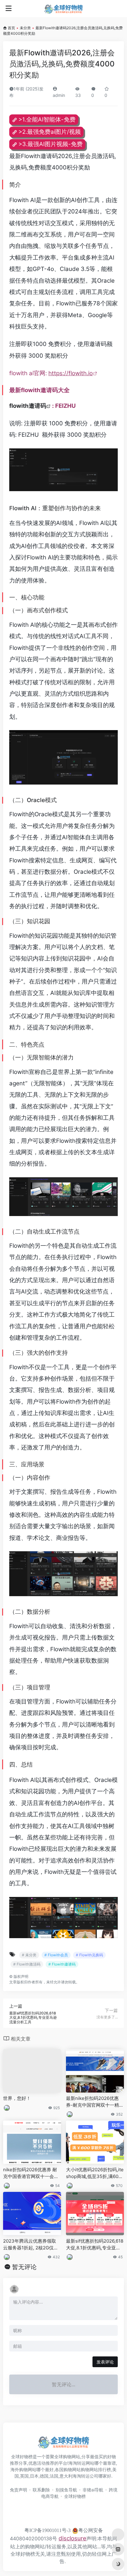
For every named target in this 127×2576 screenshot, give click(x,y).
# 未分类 (29, 1955)
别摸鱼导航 (66, 2490)
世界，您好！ (17, 2098)
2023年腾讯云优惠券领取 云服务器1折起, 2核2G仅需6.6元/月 (31, 2244)
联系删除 (41, 2490)
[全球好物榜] (63, 9)
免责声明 (18, 2490)
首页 (11, 28)
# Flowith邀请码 (62, 1964)
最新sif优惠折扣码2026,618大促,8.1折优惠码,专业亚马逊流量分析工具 (95, 2244)
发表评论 (105, 2362)
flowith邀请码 (28, 406)
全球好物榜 (75, 2496)
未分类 (25, 28)
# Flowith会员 (56, 1955)
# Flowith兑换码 (89, 1955)
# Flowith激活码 (27, 1964)
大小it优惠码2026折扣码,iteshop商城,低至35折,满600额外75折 (95, 2173)
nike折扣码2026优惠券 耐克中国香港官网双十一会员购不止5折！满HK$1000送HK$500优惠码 (31, 2173)
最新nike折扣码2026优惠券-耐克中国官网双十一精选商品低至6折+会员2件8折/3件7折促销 (95, 2102)
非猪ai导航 (93, 2490)
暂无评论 (24, 2267)
